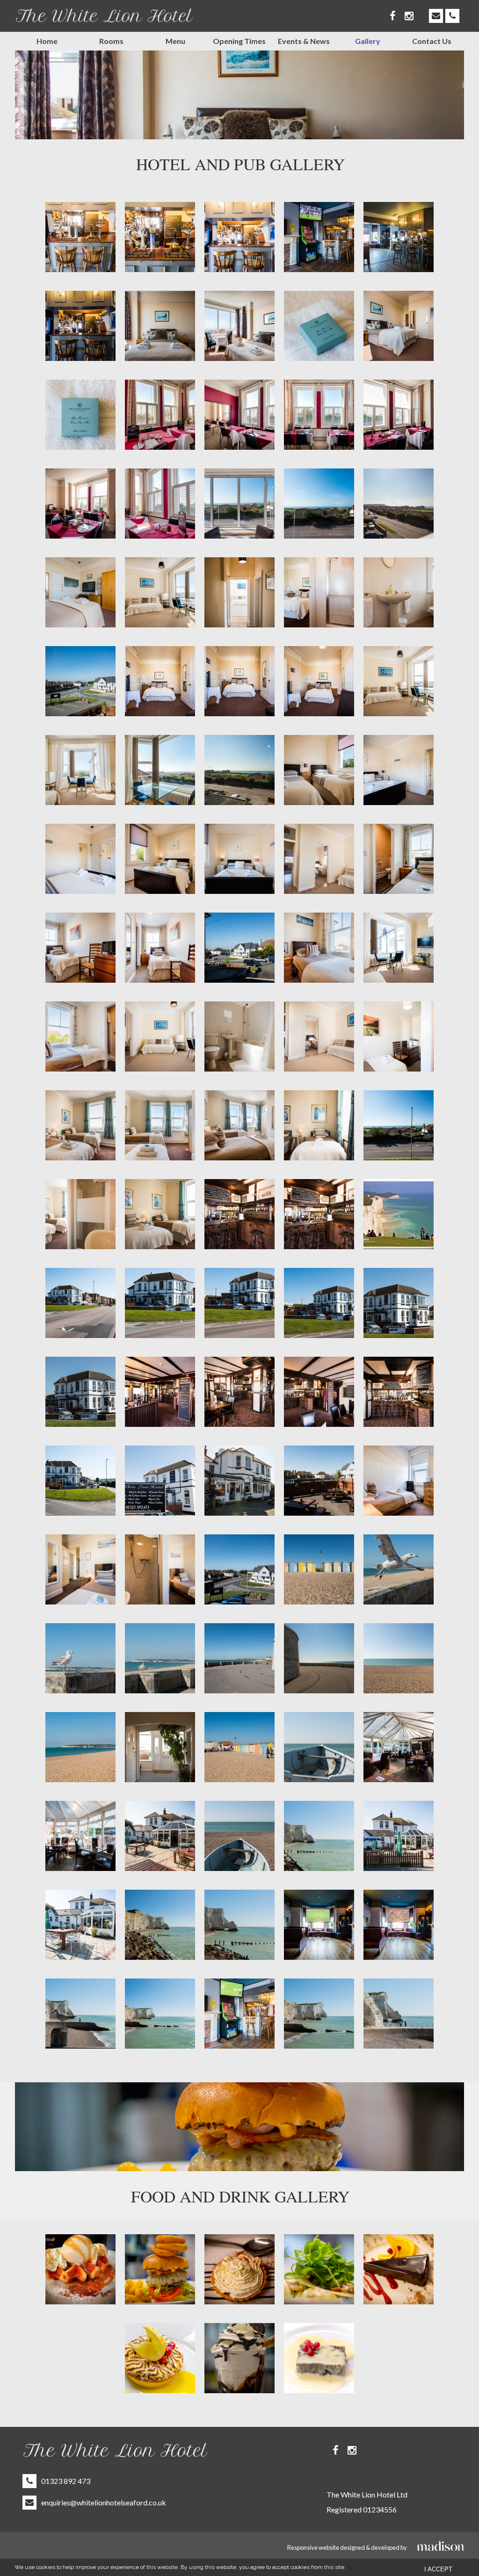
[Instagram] (409, 16)
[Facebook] (392, 16)
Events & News (304, 41)
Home (47, 41)
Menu (175, 41)
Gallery (368, 41)
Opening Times (239, 41)
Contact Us (432, 41)
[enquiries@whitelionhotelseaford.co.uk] (436, 16)
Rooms (111, 41)
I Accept (438, 2569)
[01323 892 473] (452, 16)
